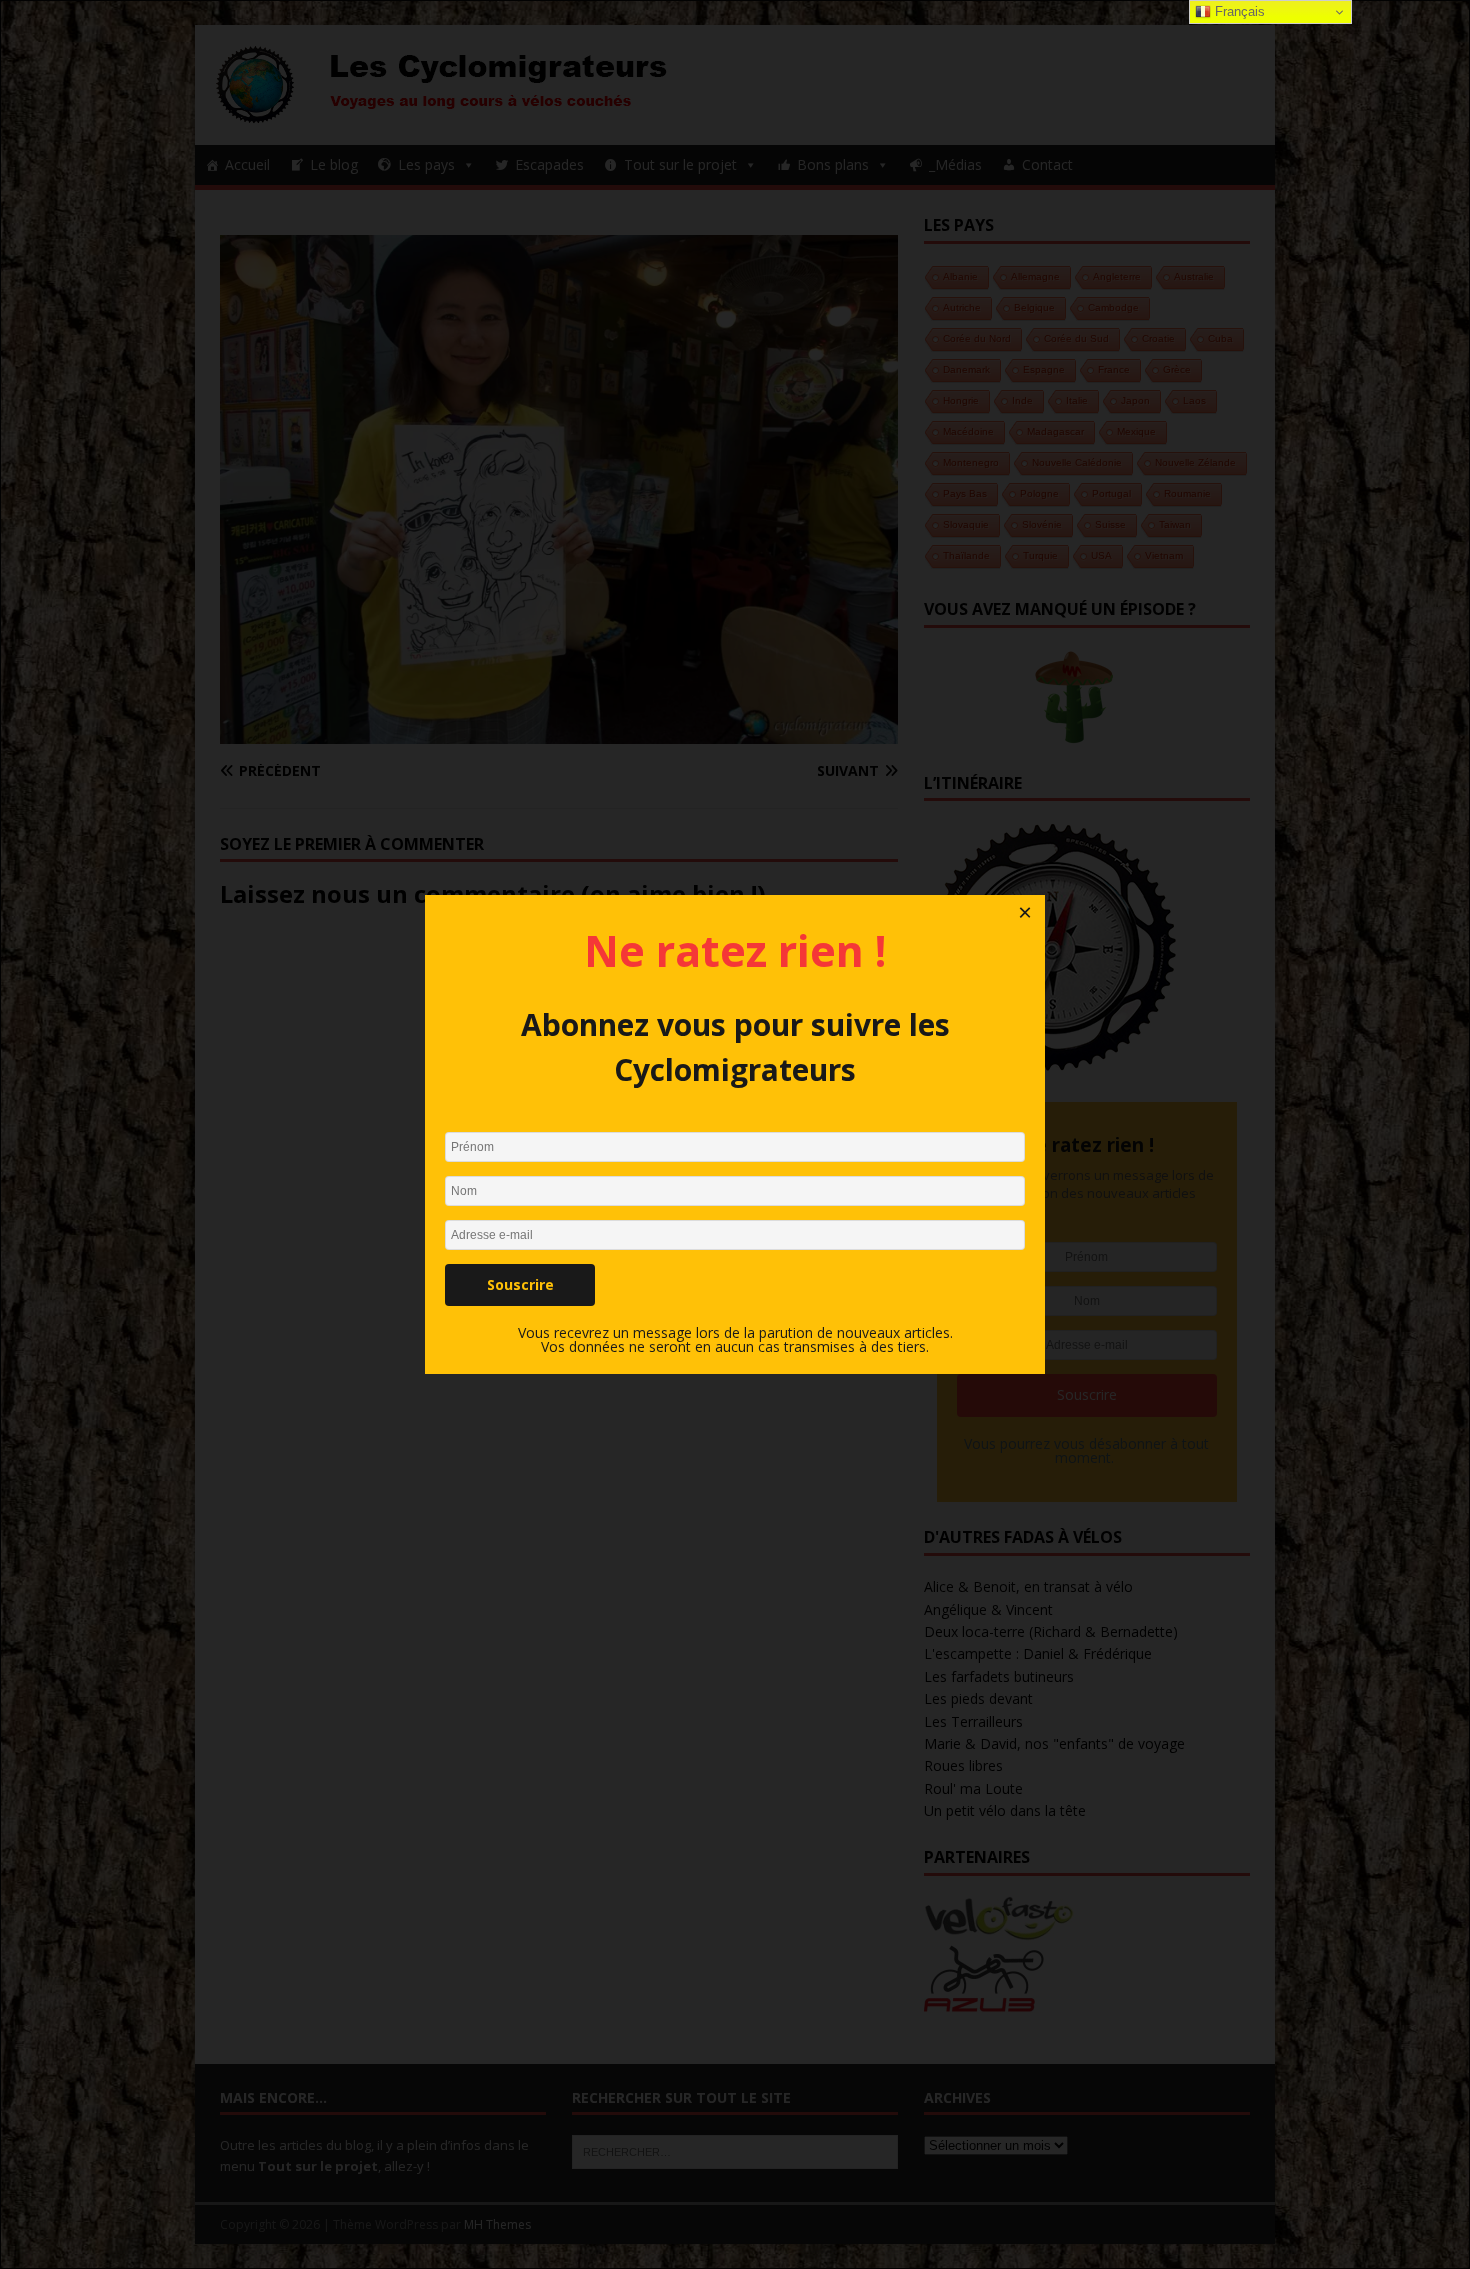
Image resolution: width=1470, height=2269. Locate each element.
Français (1238, 11)
